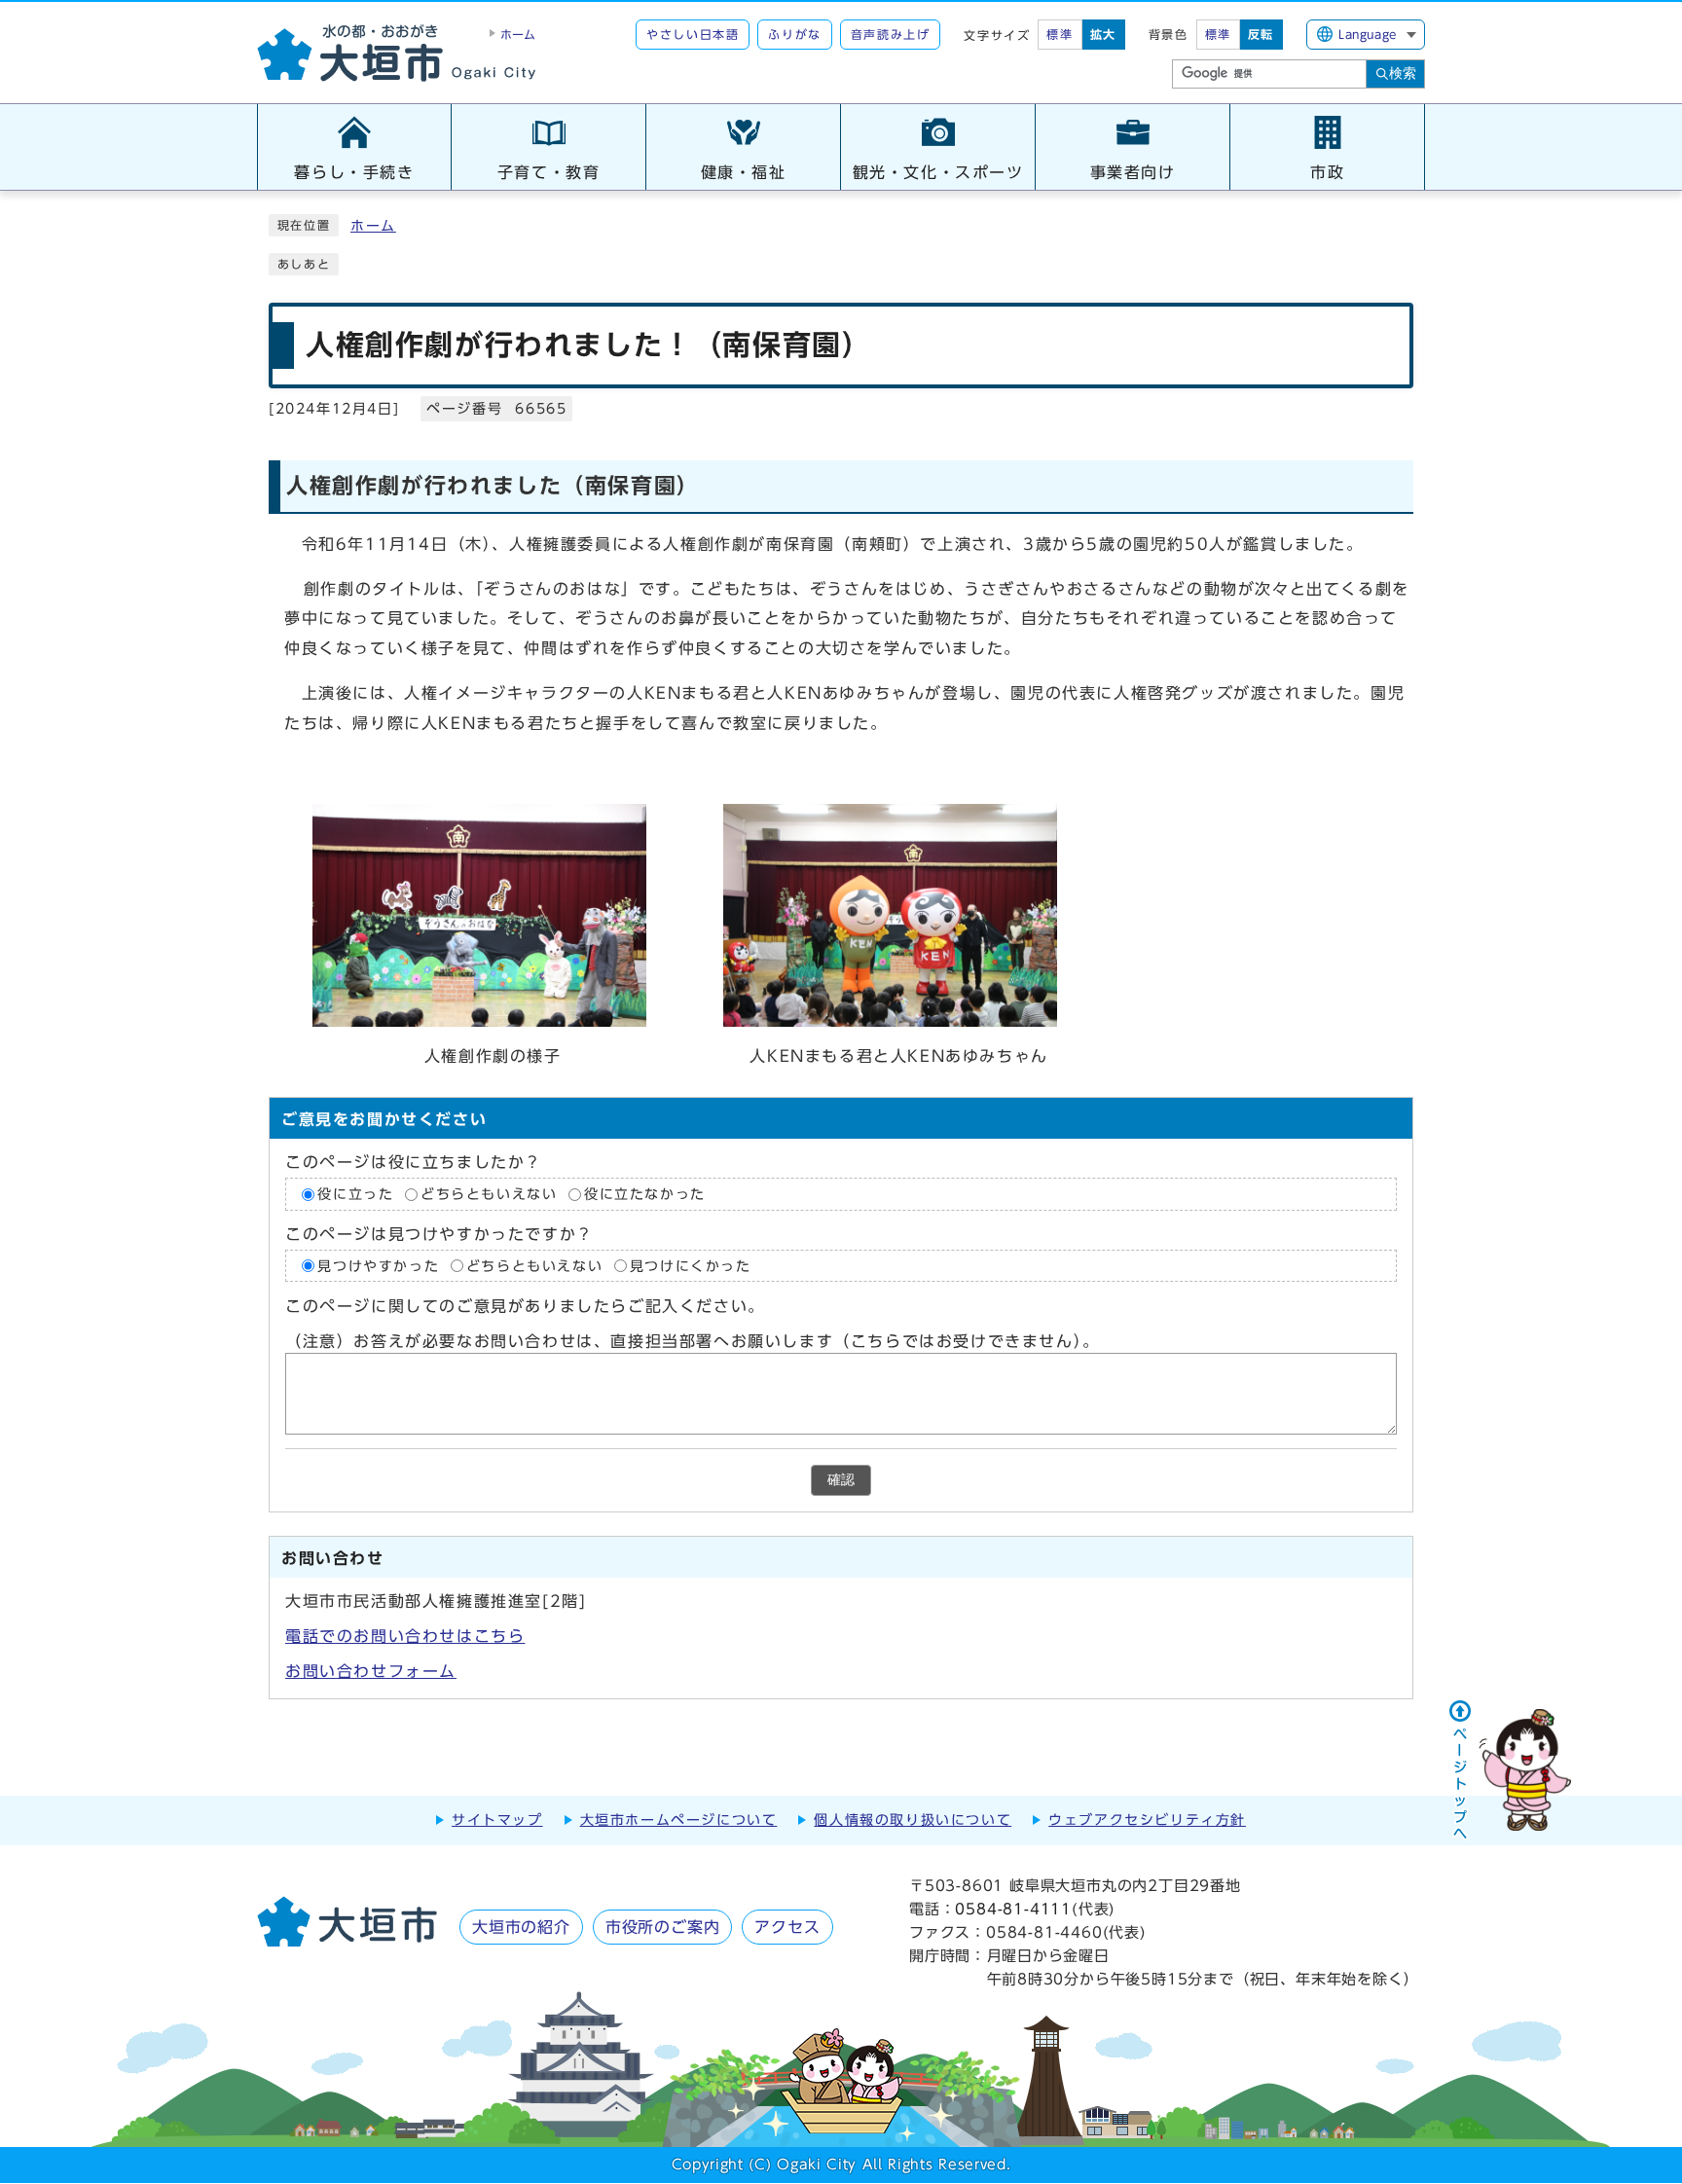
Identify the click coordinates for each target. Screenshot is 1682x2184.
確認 (841, 1480)
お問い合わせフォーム (371, 1671)
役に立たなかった (645, 1194)
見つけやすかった (378, 1265)
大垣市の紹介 (521, 1927)
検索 (1403, 73)
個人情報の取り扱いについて (913, 1820)
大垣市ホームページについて (679, 1820)
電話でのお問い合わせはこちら (405, 1636)
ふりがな (794, 34)
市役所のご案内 (663, 1927)
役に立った (355, 1194)
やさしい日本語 (693, 34)
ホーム (373, 226)
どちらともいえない (489, 1194)
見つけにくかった (691, 1265)
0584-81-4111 (1013, 1909)
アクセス (787, 1927)
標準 (1060, 34)
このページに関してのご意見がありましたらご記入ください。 (525, 1306)
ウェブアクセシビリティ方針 (1147, 1820)
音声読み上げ (891, 34)
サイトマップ (497, 1820)
